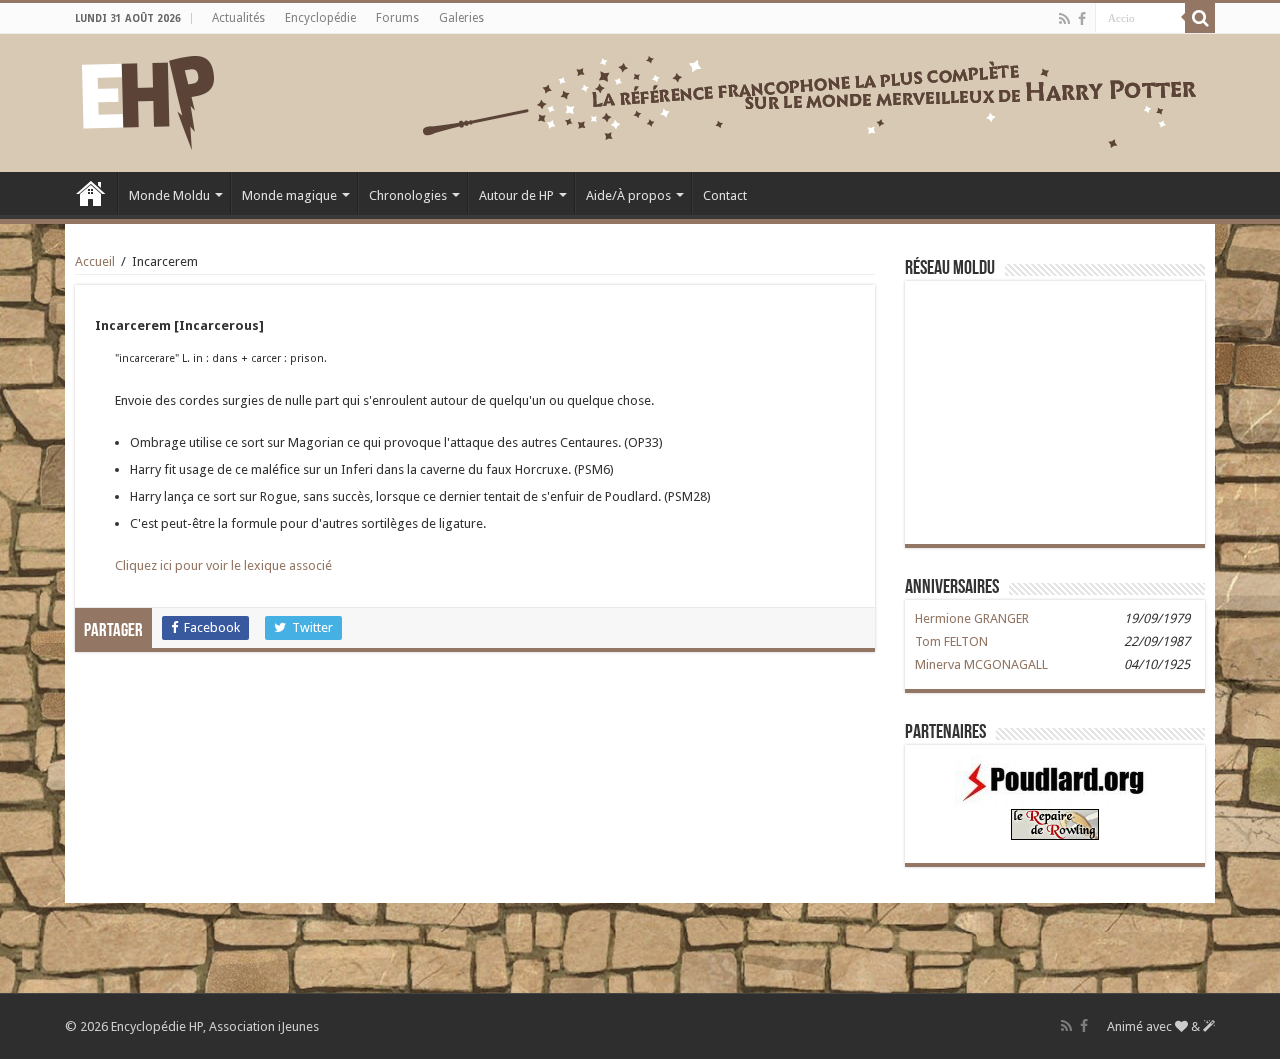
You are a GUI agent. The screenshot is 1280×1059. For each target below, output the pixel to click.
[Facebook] (1082, 19)
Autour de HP (516, 195)
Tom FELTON (951, 641)
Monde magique (289, 195)
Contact (725, 195)
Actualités (238, 18)
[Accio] (1200, 18)
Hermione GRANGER (972, 618)
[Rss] (1064, 19)
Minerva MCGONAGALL (981, 664)
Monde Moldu (169, 195)
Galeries (461, 18)
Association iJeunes (264, 1026)
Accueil (91, 193)
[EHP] (148, 99)
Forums (397, 18)
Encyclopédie (320, 18)
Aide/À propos (628, 195)
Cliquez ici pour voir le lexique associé (223, 565)
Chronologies (408, 195)
